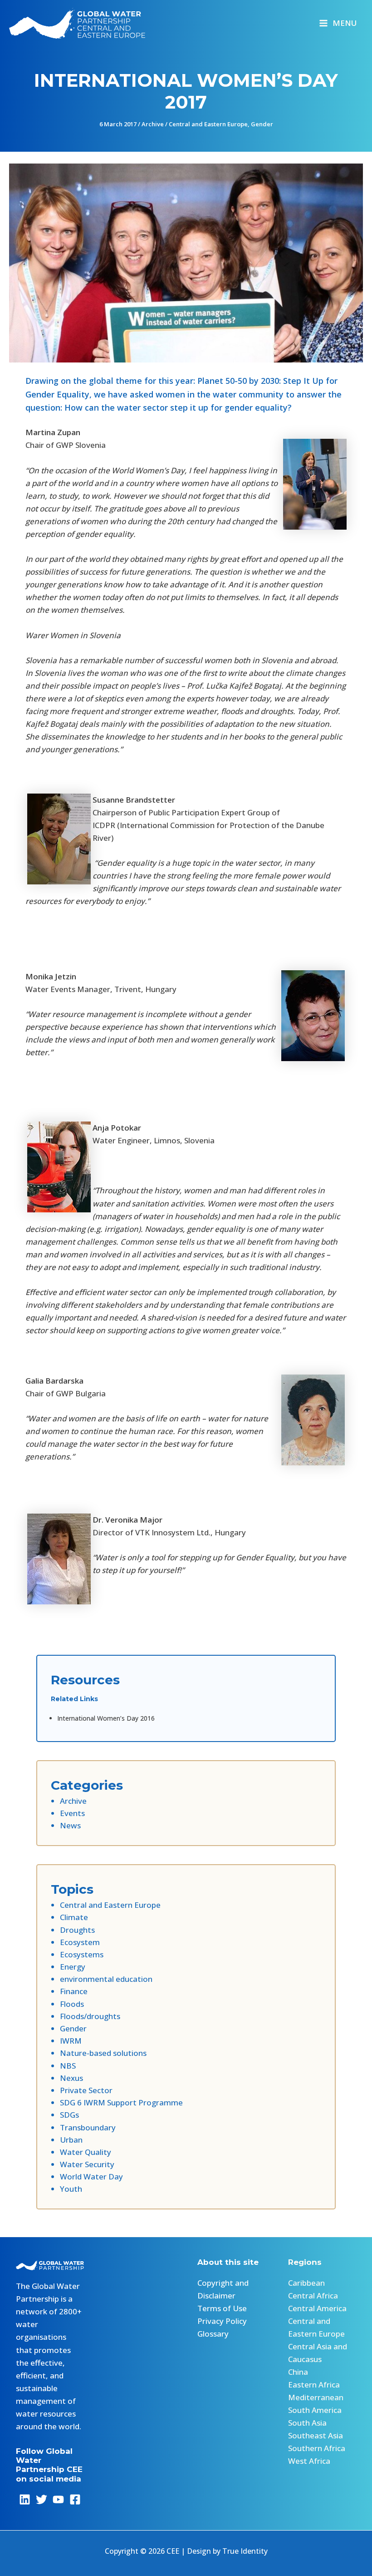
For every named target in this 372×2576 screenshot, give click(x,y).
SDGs (69, 2115)
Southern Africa (317, 2448)
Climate (74, 1917)
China (298, 2372)
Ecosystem (80, 1942)
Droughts (77, 1930)
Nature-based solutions (103, 2053)
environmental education (106, 1979)
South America (315, 2410)
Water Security (87, 2164)
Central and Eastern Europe (208, 124)
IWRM (71, 2041)
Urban (71, 2140)
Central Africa (313, 2296)
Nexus (71, 2078)
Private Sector (86, 2090)
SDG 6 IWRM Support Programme (121, 2102)
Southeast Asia (316, 2435)
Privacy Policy (222, 2321)
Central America (317, 2308)
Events (72, 1813)
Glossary (213, 2334)
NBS (68, 2066)
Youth (71, 2189)
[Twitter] (42, 2499)
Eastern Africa (314, 2385)
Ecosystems (82, 1954)
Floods (72, 2004)
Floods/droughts (90, 2016)
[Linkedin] (25, 2499)
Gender (262, 124)
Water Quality (86, 2152)
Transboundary (88, 2127)
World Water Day (91, 2176)
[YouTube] (58, 2499)
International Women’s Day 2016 (106, 1718)
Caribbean (306, 2283)
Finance (74, 1991)
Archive (153, 124)
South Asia (307, 2423)
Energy (73, 1967)
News (70, 1825)
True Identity (245, 2551)
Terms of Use (222, 2308)
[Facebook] (75, 2499)
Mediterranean (316, 2397)
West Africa (309, 2461)
